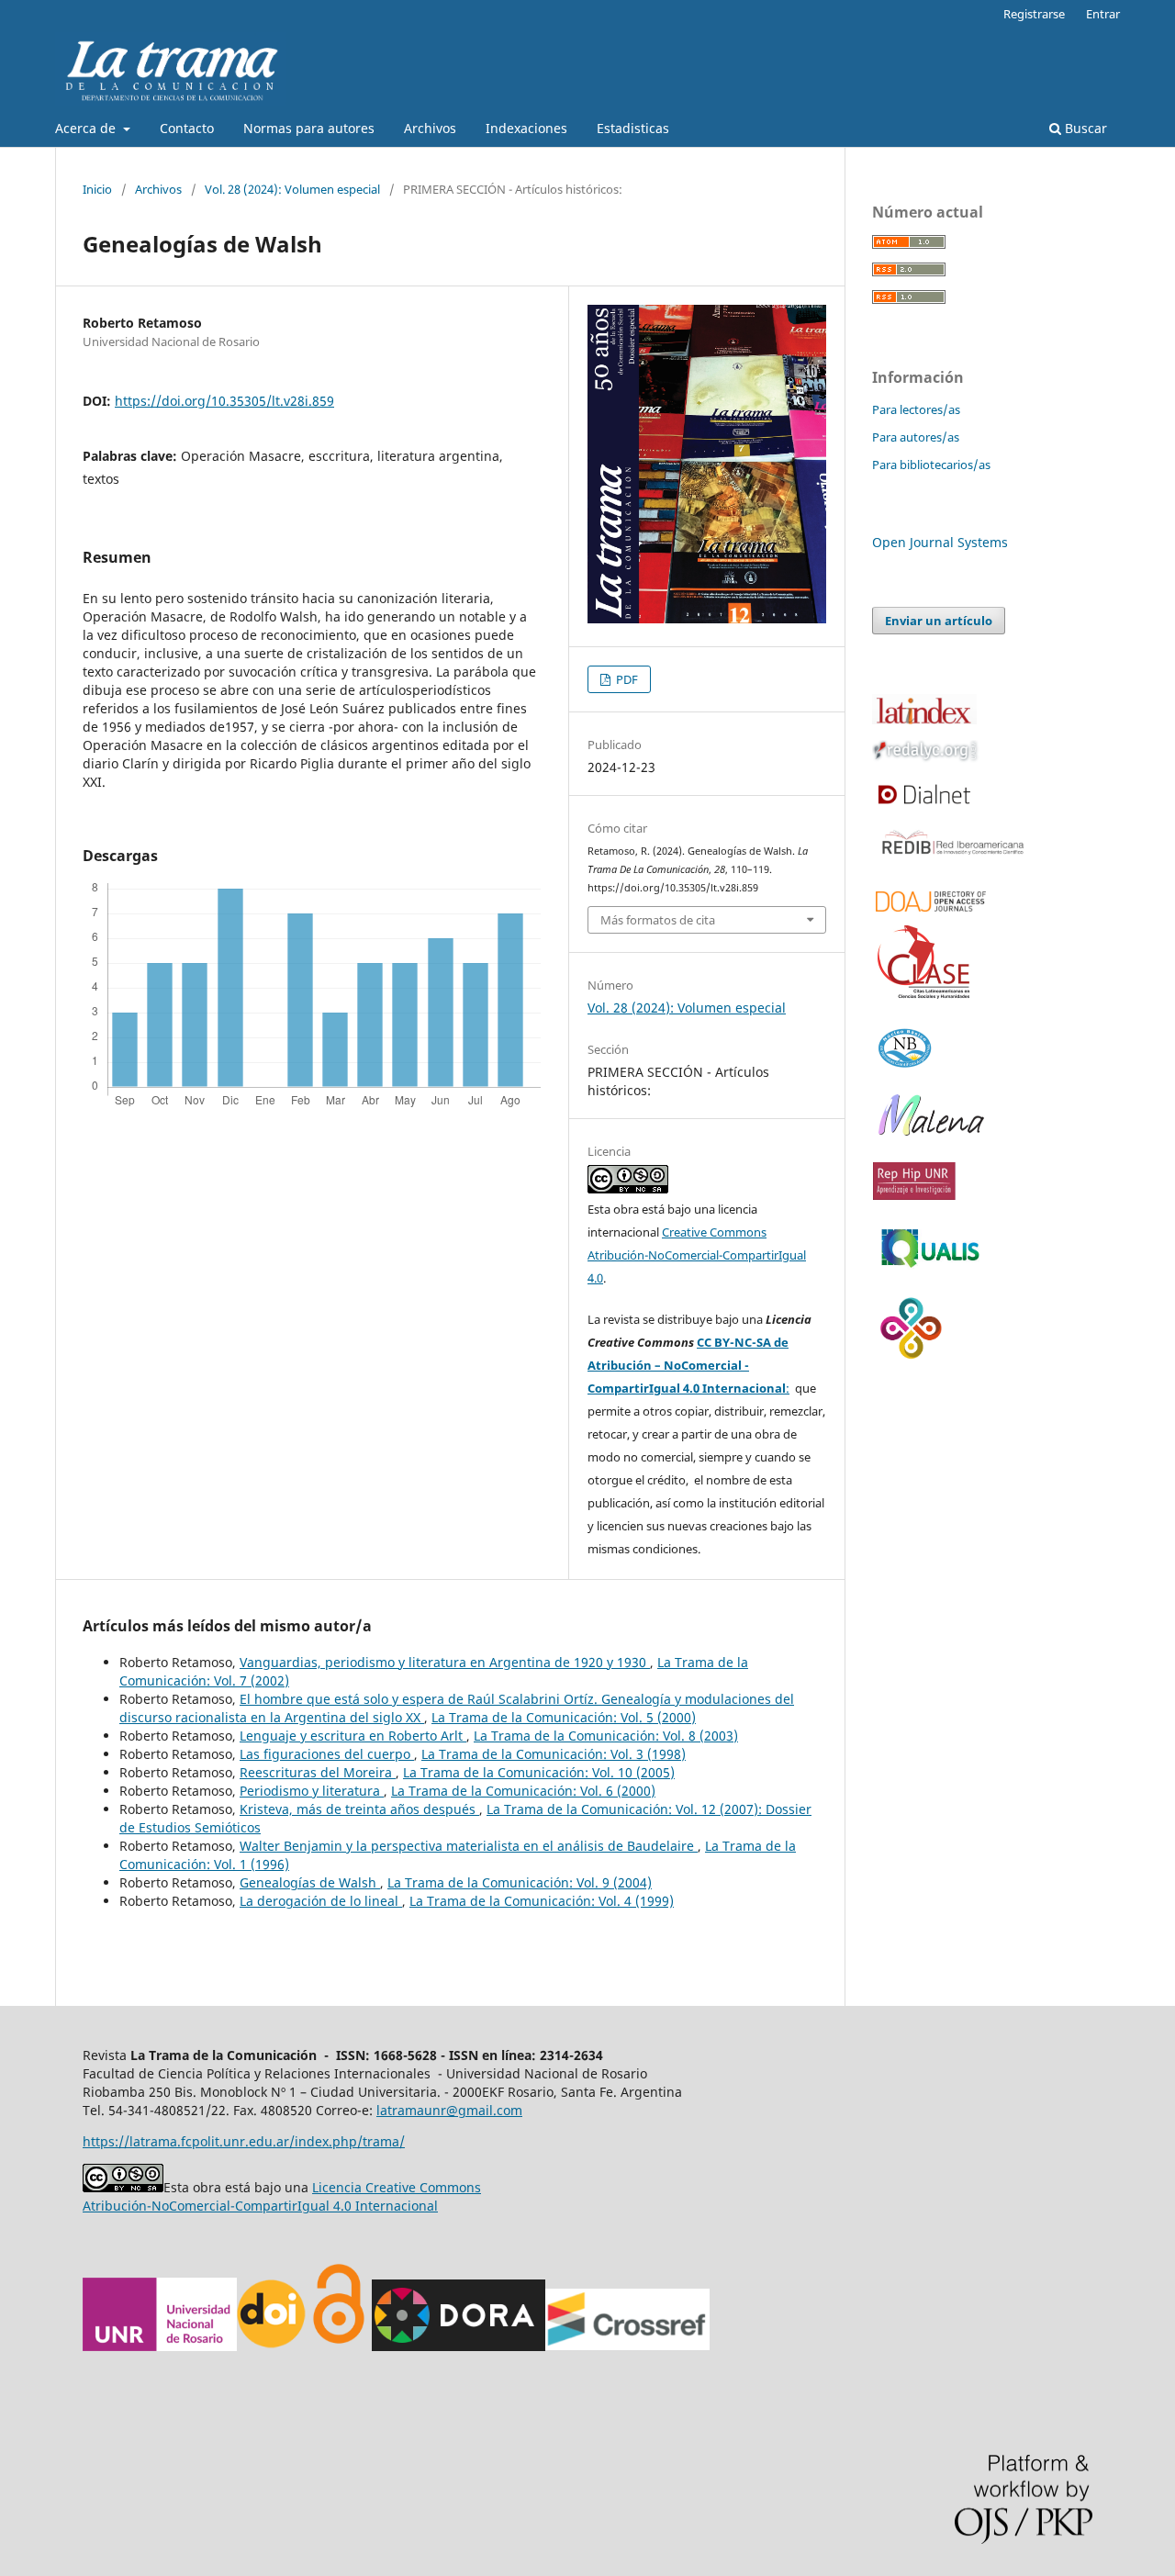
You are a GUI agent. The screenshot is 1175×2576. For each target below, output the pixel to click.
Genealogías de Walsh (310, 1882)
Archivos (430, 128)
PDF (626, 679)
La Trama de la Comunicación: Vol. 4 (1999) (542, 1901)
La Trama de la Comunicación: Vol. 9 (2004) (520, 1882)
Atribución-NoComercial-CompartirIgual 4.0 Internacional (260, 2206)
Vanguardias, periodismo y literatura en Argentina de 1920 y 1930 (445, 1662)
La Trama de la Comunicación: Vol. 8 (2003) (606, 1736)
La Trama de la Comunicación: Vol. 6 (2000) (523, 1791)
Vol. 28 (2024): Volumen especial (292, 189)
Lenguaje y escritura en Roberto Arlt (353, 1736)
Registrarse (1034, 14)
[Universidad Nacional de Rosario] (160, 2346)
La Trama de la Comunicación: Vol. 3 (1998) (554, 1754)
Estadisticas (633, 128)
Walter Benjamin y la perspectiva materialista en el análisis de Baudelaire (469, 1846)
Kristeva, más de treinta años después (359, 1809)
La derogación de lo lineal (321, 1901)
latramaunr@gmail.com (449, 2110)
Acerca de (87, 128)
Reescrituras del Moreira (318, 1772)
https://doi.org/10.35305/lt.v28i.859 (224, 401)
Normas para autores (309, 128)
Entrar (1103, 14)
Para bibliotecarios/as (931, 465)
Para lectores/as (916, 409)
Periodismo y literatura (312, 1791)
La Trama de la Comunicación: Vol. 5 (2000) (564, 1717)
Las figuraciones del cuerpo (327, 1754)
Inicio (97, 189)
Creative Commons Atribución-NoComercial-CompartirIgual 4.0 (697, 1255)
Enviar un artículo (939, 621)
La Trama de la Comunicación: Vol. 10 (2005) (539, 1772)
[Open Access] (338, 2346)
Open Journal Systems (940, 542)
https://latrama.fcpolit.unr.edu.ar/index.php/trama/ (244, 2141)
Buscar (1084, 128)
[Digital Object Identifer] (273, 2346)
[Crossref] (627, 2346)
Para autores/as (916, 437)
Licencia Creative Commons (397, 2187)
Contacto (187, 128)
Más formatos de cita (658, 920)
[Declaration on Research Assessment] (459, 2346)
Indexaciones (526, 128)
